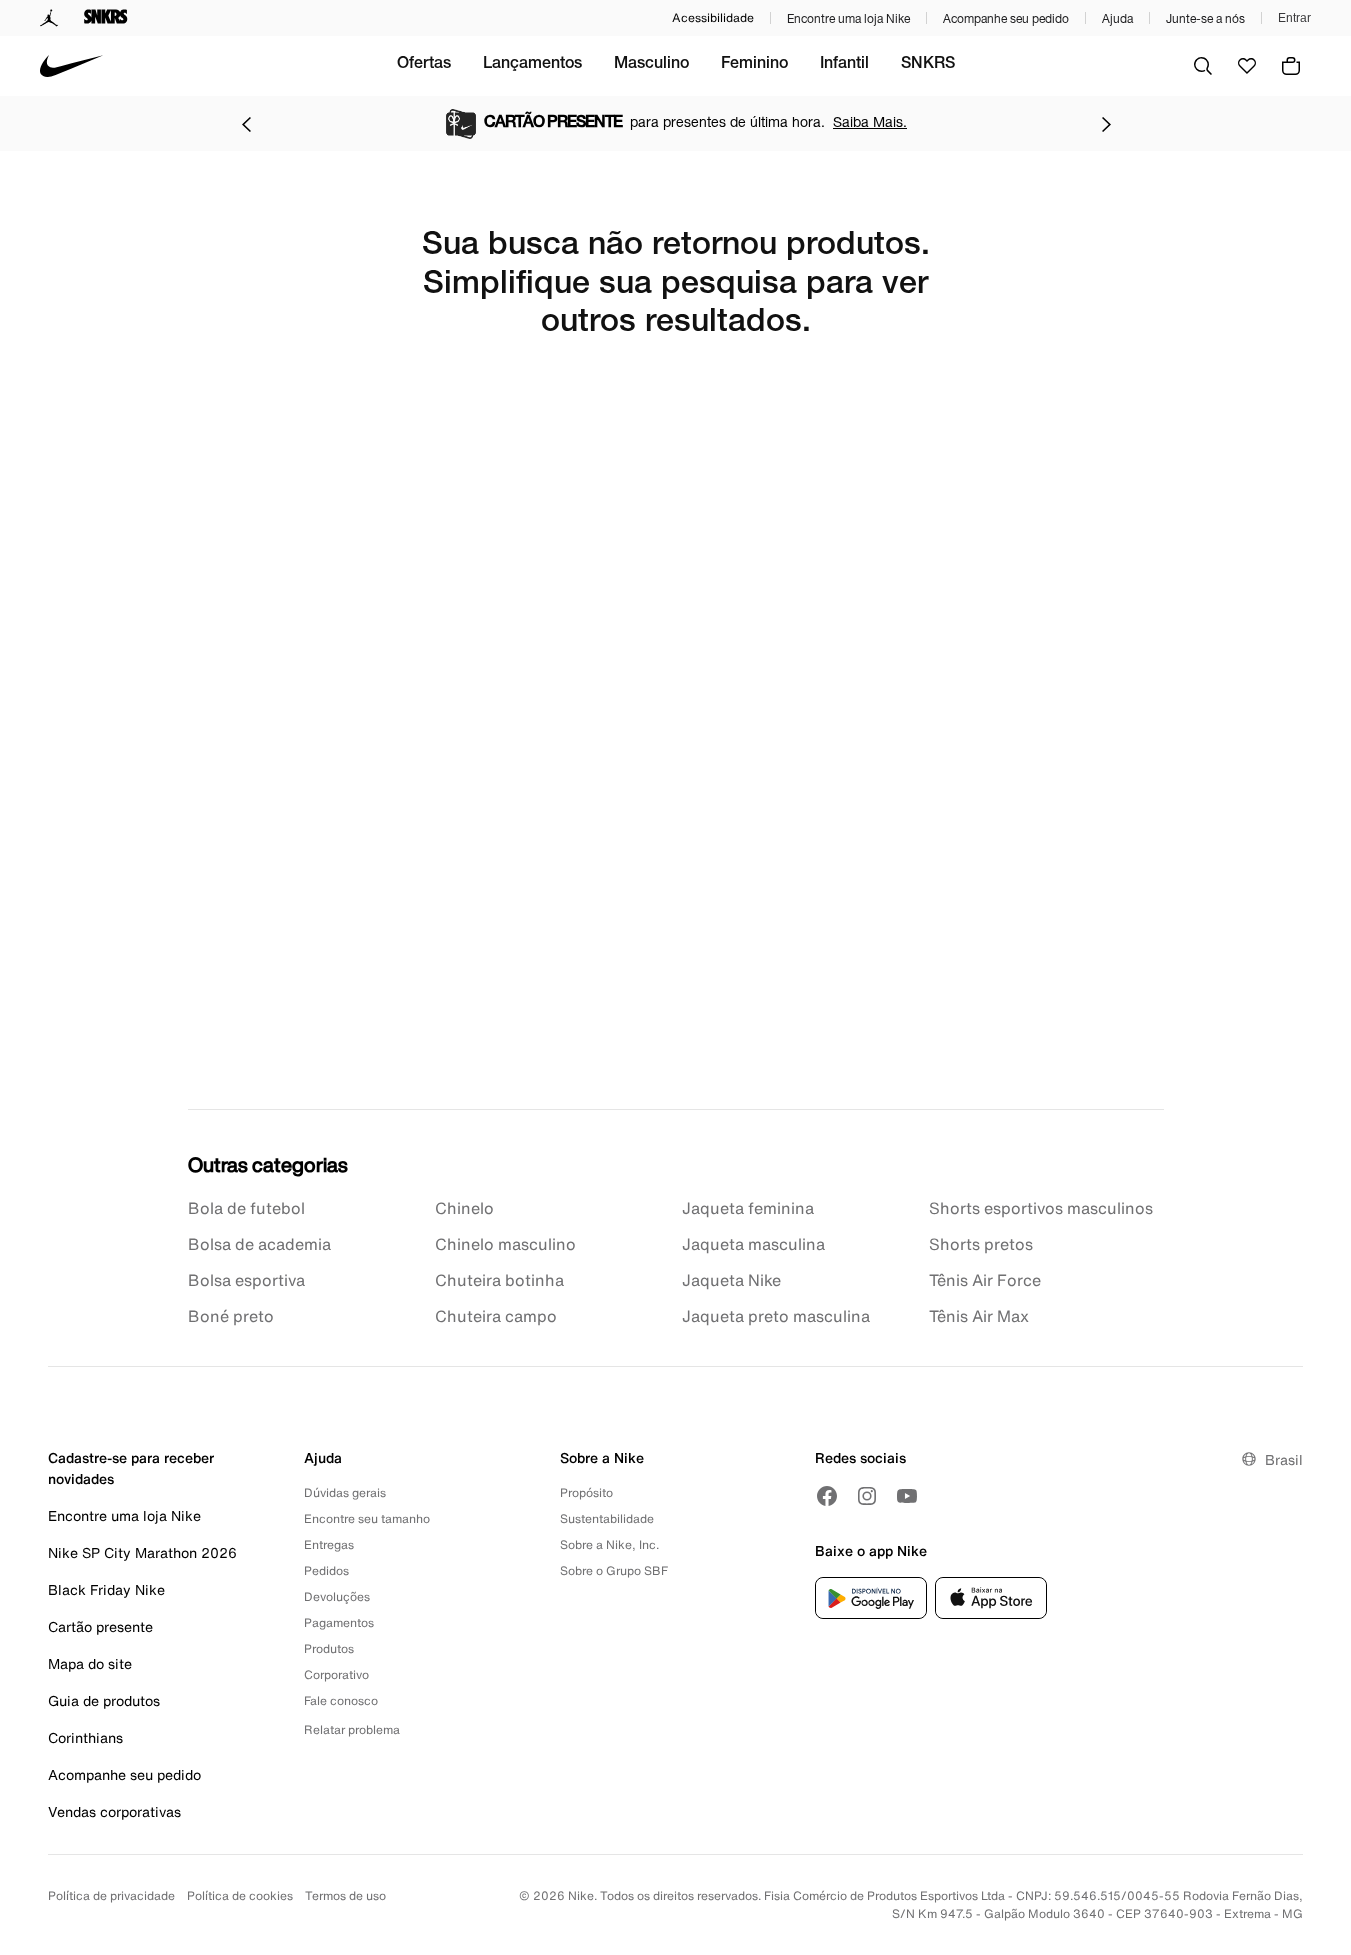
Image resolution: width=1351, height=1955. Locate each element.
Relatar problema (352, 1729)
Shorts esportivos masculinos (1041, 1208)
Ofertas (424, 65)
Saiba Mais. (870, 121)
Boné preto (231, 1316)
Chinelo (464, 1208)
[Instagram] (867, 1496)
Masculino (651, 65)
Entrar (1294, 18)
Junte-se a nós (1205, 18)
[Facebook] (827, 1496)
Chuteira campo (496, 1316)
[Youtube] (907, 1496)
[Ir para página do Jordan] (49, 18)
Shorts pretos (981, 1244)
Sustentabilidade (607, 1518)
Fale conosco (341, 1700)
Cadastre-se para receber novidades (131, 1468)
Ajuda (1117, 18)
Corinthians (85, 1737)
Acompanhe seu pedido (1006, 18)
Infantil (844, 65)
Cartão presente (100, 1626)
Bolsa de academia (259, 1244)
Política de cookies (240, 1895)
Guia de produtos (104, 1700)
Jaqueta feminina (748, 1208)
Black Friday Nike (106, 1589)
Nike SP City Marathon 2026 (142, 1552)
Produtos (329, 1648)
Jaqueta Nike (731, 1280)
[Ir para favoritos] (1247, 66)
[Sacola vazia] (1291, 66)
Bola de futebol (246, 1208)
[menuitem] (424, 66)
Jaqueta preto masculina (776, 1316)
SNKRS (928, 65)
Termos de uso (345, 1895)
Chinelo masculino (505, 1244)
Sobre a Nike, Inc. (609, 1544)
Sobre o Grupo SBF (614, 1570)
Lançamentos (532, 65)
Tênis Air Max (979, 1316)
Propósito (586, 1492)
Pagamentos (339, 1622)
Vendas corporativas (114, 1811)
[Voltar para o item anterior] (246, 124)
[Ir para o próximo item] (1106, 124)
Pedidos (326, 1570)
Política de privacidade (111, 1895)
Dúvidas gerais (345, 1492)
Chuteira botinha (499, 1280)
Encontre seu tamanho (367, 1518)
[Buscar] (1203, 66)
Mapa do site (90, 1663)
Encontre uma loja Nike (848, 18)
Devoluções (337, 1596)
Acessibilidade (713, 17)
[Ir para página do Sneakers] (106, 18)
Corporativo (336, 1674)
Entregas (329, 1544)
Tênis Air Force (985, 1280)
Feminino (754, 65)
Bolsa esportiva (246, 1280)
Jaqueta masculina (753, 1244)
